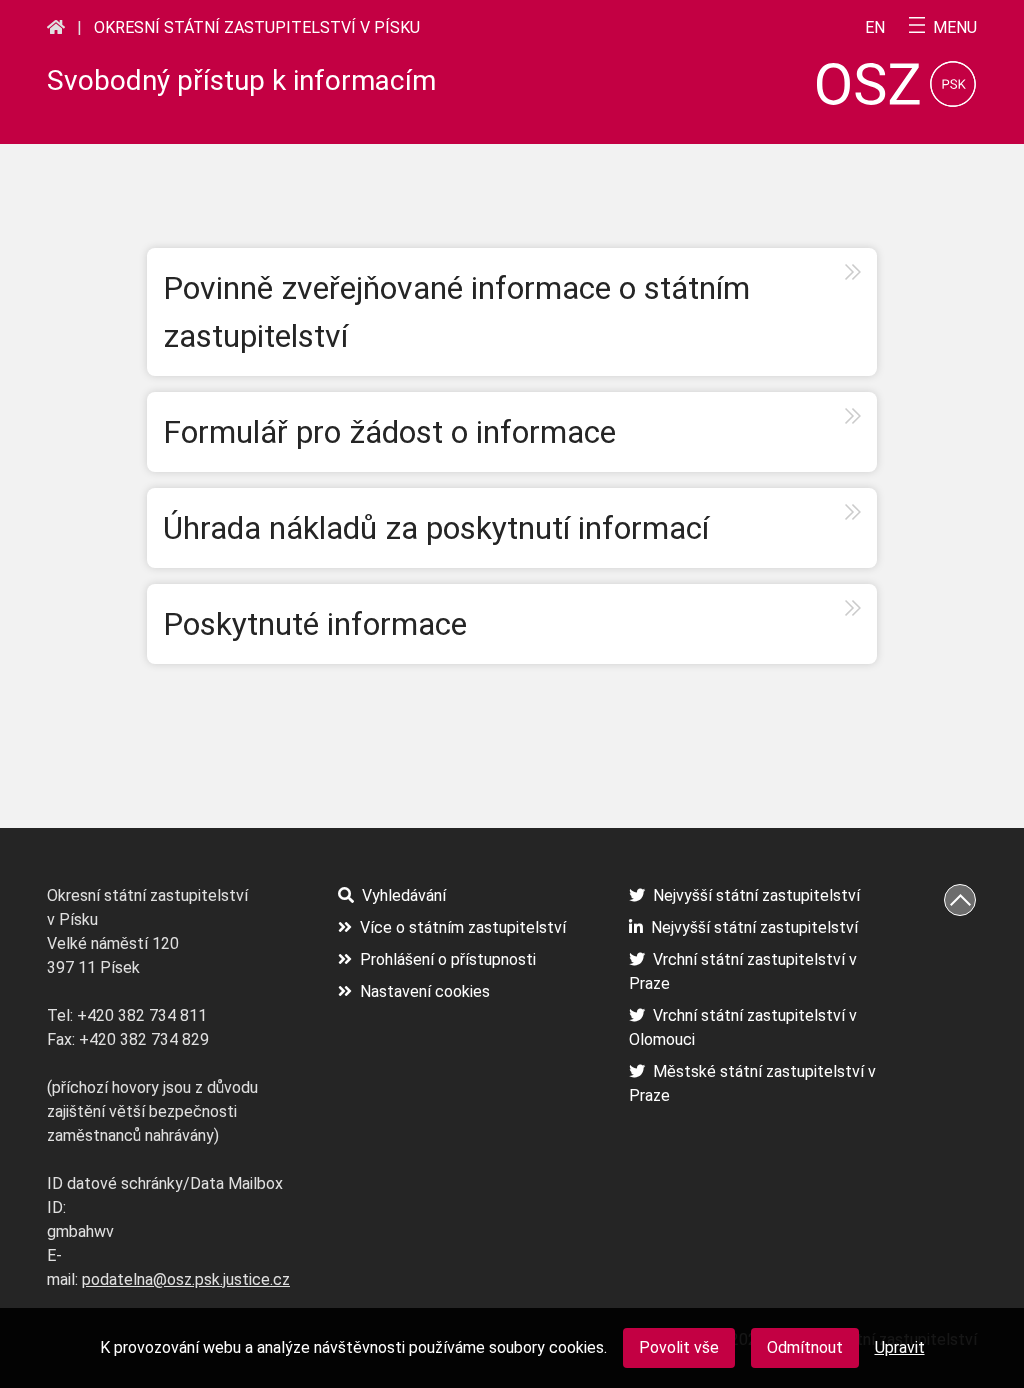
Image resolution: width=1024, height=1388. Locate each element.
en (875, 28)
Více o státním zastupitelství (463, 927)
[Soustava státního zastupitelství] (56, 27)
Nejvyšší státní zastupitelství (756, 895)
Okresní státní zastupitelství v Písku (257, 27)
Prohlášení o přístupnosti (448, 959)
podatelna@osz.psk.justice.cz (186, 1279)
